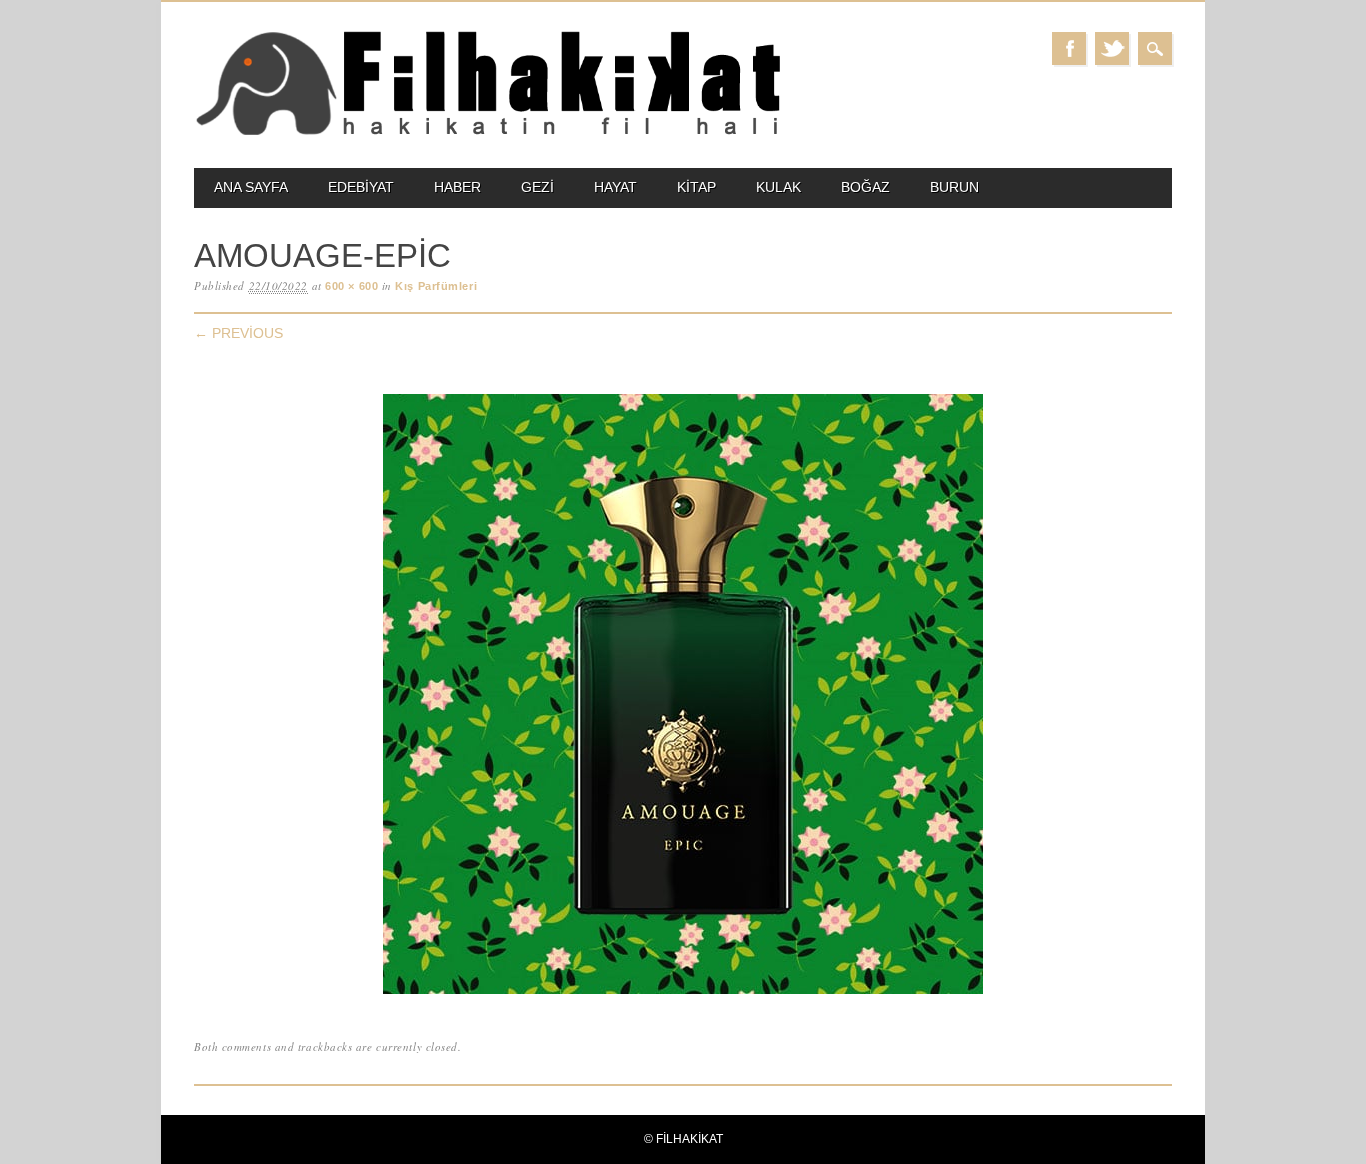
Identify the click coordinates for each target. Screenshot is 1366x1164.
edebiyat (361, 187)
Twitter (1112, 48)
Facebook (1069, 48)
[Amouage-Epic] (683, 994)
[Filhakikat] (487, 133)
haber (457, 187)
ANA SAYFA (251, 187)
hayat (615, 187)
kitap (696, 187)
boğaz (865, 187)
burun (954, 187)
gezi (537, 187)
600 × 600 (351, 286)
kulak (778, 187)
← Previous (238, 333)
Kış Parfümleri (436, 286)
